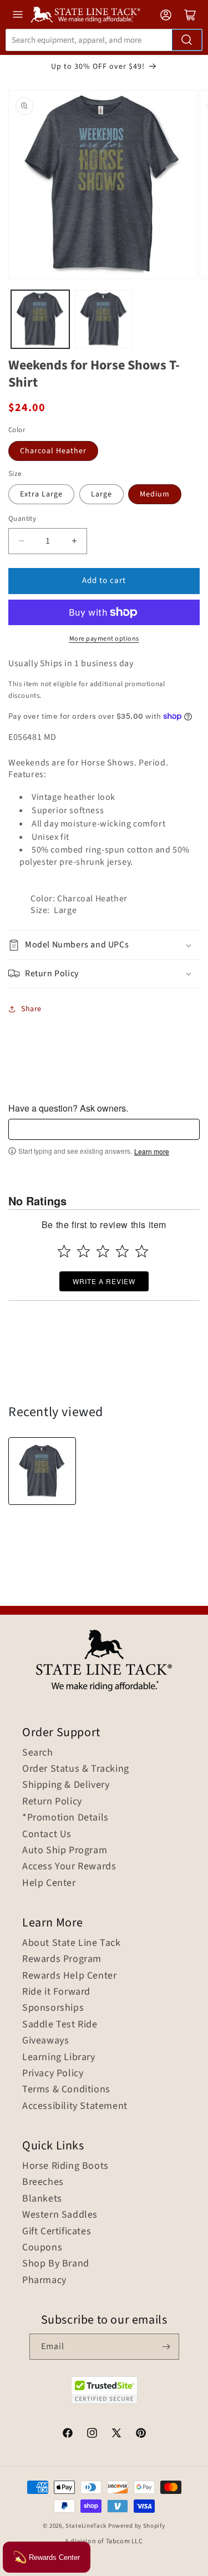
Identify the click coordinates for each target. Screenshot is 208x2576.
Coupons (42, 2248)
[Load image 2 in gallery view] (104, 319)
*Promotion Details (65, 1818)
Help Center (49, 1883)
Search (38, 1753)
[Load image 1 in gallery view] (40, 319)
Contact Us (47, 1834)
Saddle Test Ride (60, 2025)
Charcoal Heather (53, 451)
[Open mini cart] (190, 15)
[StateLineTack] (85, 15)
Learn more (152, 1152)
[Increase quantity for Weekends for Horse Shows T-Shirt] (74, 541)
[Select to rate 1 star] (64, 1251)
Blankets (42, 2199)
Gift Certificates (57, 2232)
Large (102, 494)
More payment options (104, 639)
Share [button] (31, 1009)
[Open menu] (18, 14)
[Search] (187, 40)
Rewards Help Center (69, 1976)
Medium (155, 494)
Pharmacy (44, 2280)
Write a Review (104, 1281)
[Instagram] (92, 2435)
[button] (104, 945)
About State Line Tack (72, 1943)
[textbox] (104, 1129)
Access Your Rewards (69, 1867)
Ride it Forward (56, 1992)
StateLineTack (86, 2526)
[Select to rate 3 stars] (103, 1251)
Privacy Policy (53, 2073)
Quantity (22, 519)
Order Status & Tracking (76, 1769)
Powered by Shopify (137, 2526)
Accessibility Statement (75, 2106)
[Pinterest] (141, 2435)
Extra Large (41, 494)
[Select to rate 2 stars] (83, 1251)
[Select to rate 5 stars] (142, 1251)
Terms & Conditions (66, 2090)
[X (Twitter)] (116, 2435)
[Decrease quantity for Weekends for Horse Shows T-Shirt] (21, 541)
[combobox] (104, 40)
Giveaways (45, 2041)
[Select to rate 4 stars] (122, 1251)
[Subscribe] (166, 2347)
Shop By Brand (56, 2264)
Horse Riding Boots (65, 2166)
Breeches (43, 2182)
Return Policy (52, 1802)
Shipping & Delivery (66, 1785)
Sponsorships (53, 2008)
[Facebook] (68, 2435)
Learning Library (59, 2057)
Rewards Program (62, 1959)
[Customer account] (166, 15)
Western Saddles (60, 2215)
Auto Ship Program (65, 1850)
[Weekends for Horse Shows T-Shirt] (42, 1471)
